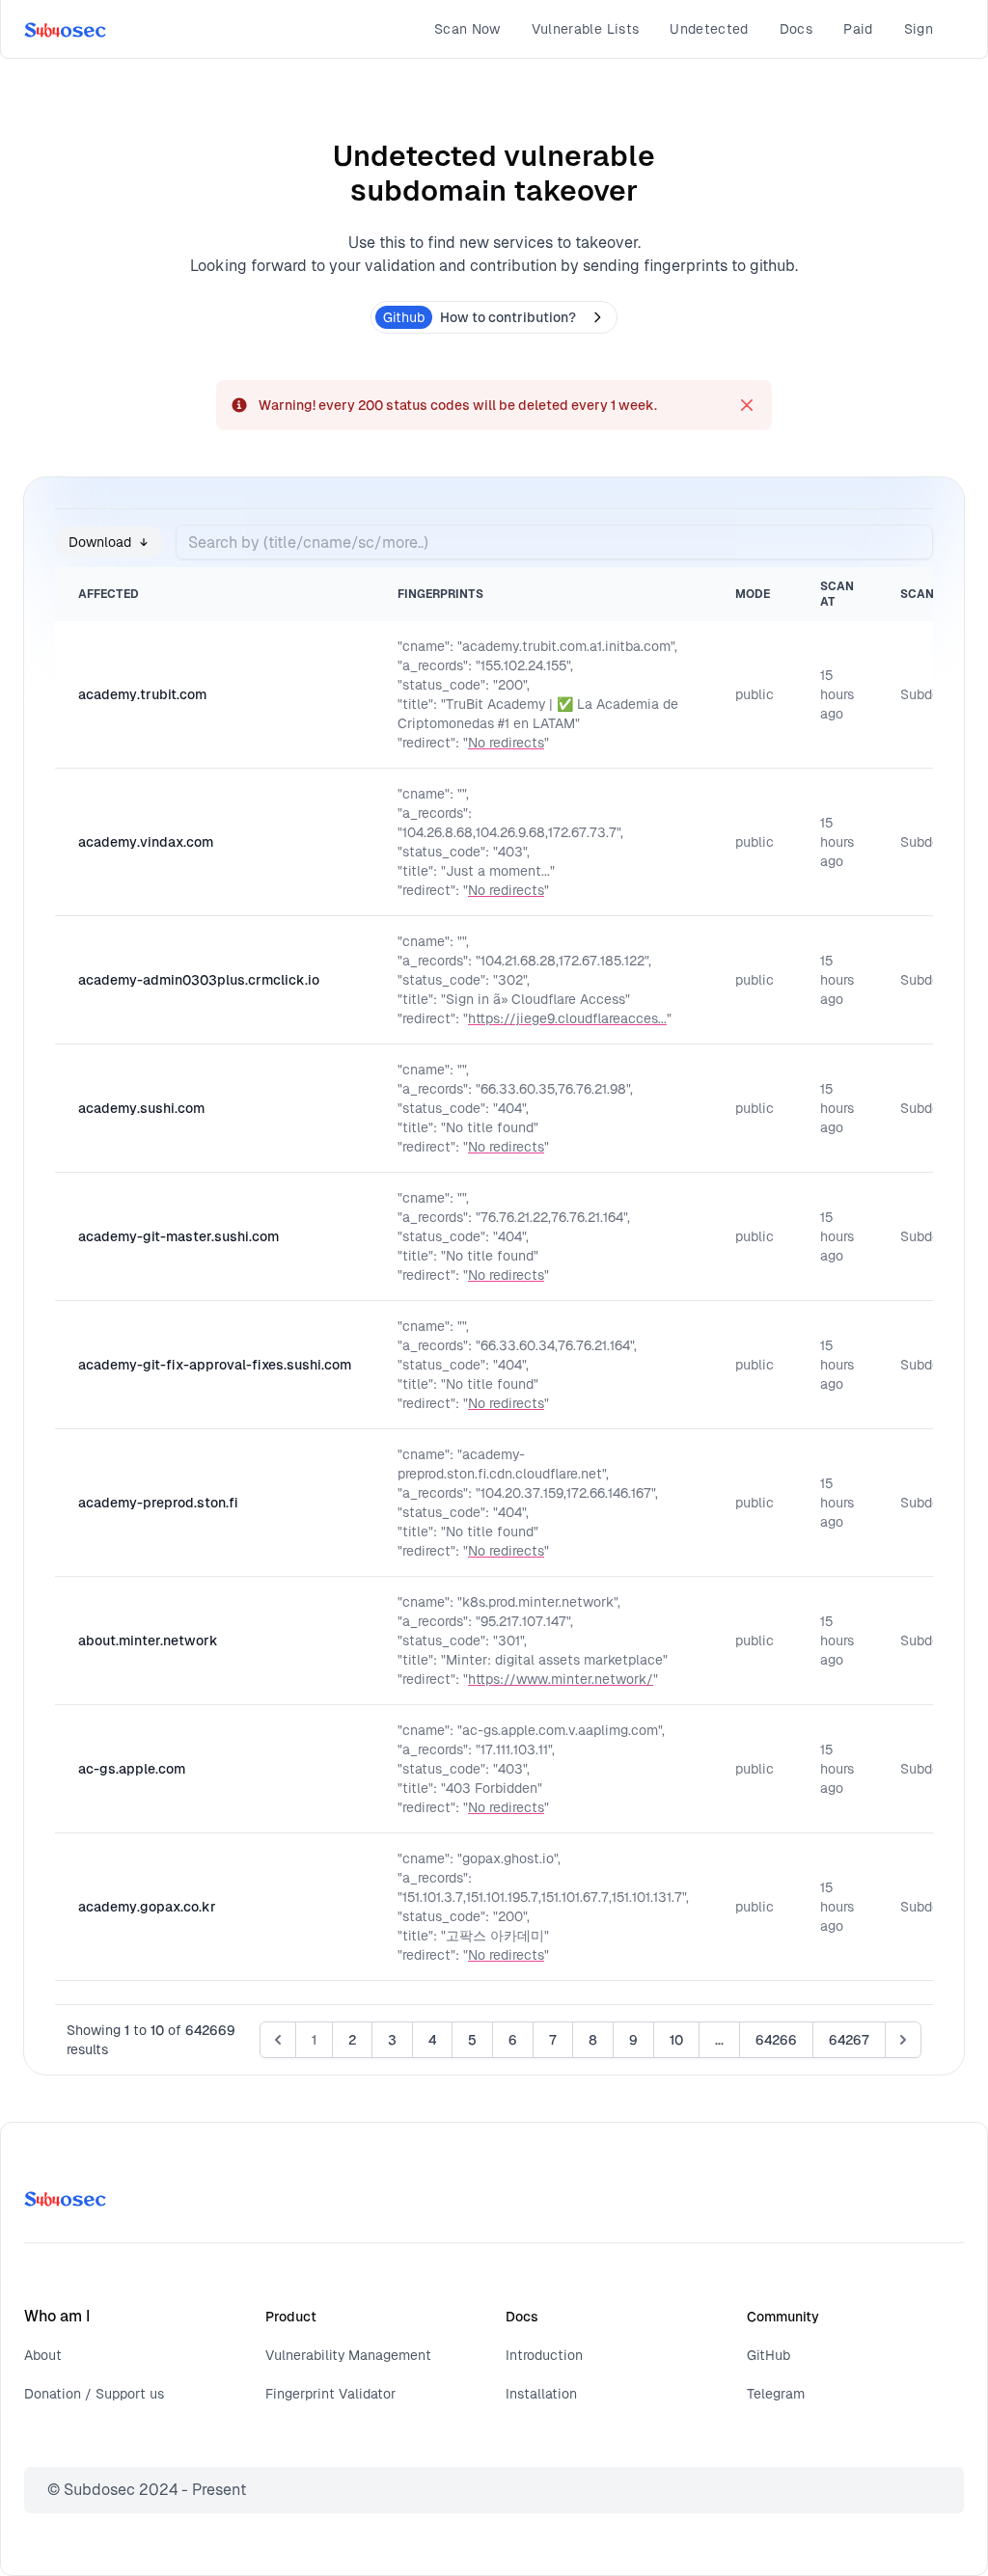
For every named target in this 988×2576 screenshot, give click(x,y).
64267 (849, 2040)
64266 (776, 2040)
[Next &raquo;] (903, 2040)
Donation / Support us (94, 2394)
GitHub (768, 2355)
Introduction (544, 2355)
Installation (541, 2394)
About (43, 2355)
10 (676, 2040)
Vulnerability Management (348, 2355)
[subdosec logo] (65, 29)
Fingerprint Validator (330, 2394)
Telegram (776, 2394)
